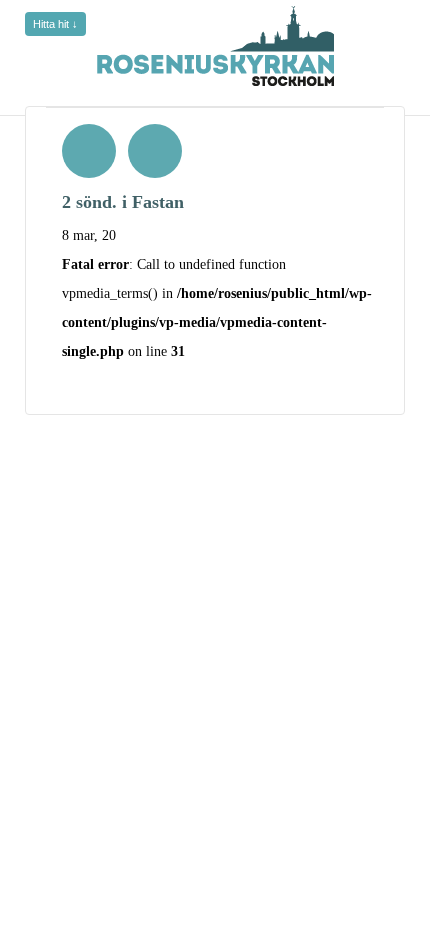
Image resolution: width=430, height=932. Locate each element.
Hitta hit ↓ (55, 24)
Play (89, 151)
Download (155, 151)
